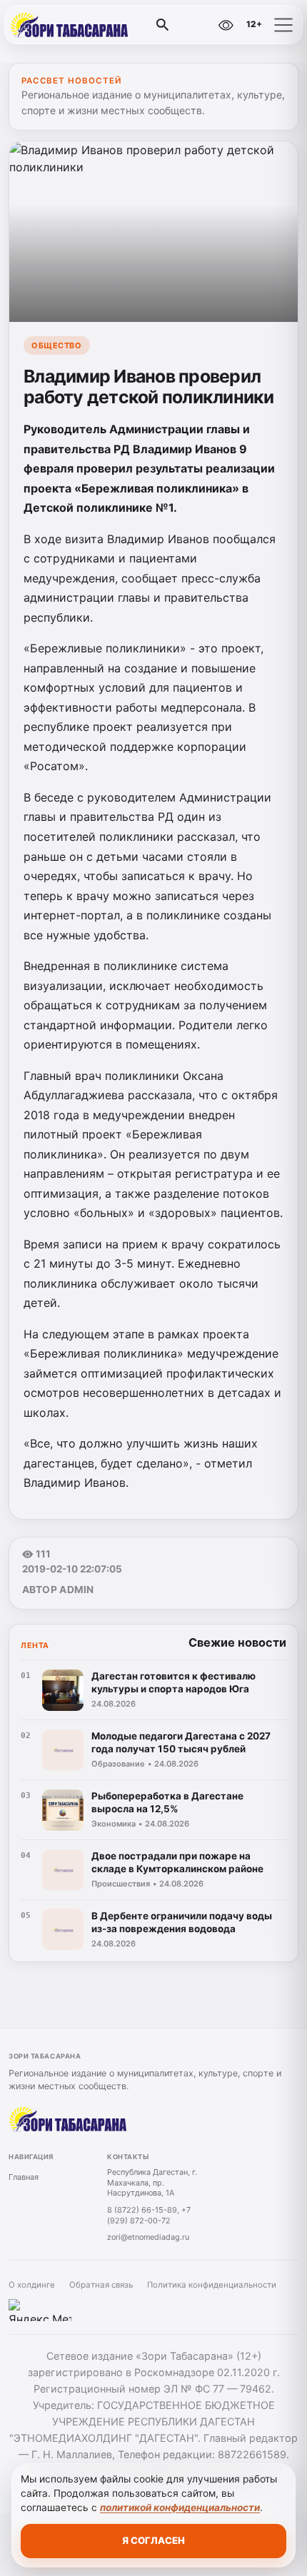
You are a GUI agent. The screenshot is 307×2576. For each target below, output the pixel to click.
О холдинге (32, 2285)
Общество (56, 345)
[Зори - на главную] (70, 25)
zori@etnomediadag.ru (148, 2237)
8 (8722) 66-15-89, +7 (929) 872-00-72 (149, 2215)
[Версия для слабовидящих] (226, 25)
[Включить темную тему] (195, 25)
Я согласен (153, 2540)
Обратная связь (101, 2285)
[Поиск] (163, 25)
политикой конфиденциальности (180, 2507)
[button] (283, 25)
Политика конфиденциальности (212, 2285)
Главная (24, 2177)
